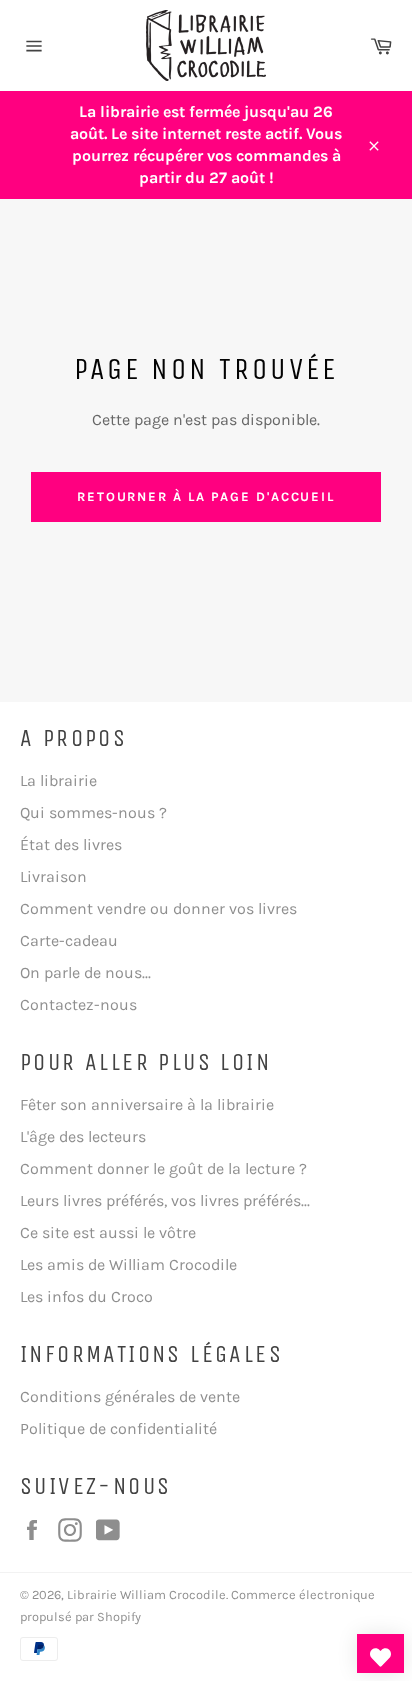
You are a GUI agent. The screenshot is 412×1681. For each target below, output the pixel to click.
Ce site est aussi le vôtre (108, 1232)
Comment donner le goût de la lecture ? (163, 1168)
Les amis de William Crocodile (128, 1264)
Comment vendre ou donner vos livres (158, 908)
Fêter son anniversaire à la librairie (147, 1104)
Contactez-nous (78, 1004)
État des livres (71, 844)
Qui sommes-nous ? (93, 812)
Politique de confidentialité (118, 1428)
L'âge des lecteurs (83, 1136)
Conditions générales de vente (130, 1396)
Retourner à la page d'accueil (206, 496)
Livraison (53, 876)
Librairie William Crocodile (146, 1594)
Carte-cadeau (69, 940)
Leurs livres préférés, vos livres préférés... (165, 1200)
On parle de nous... (85, 972)
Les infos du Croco (86, 1296)
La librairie (58, 780)
